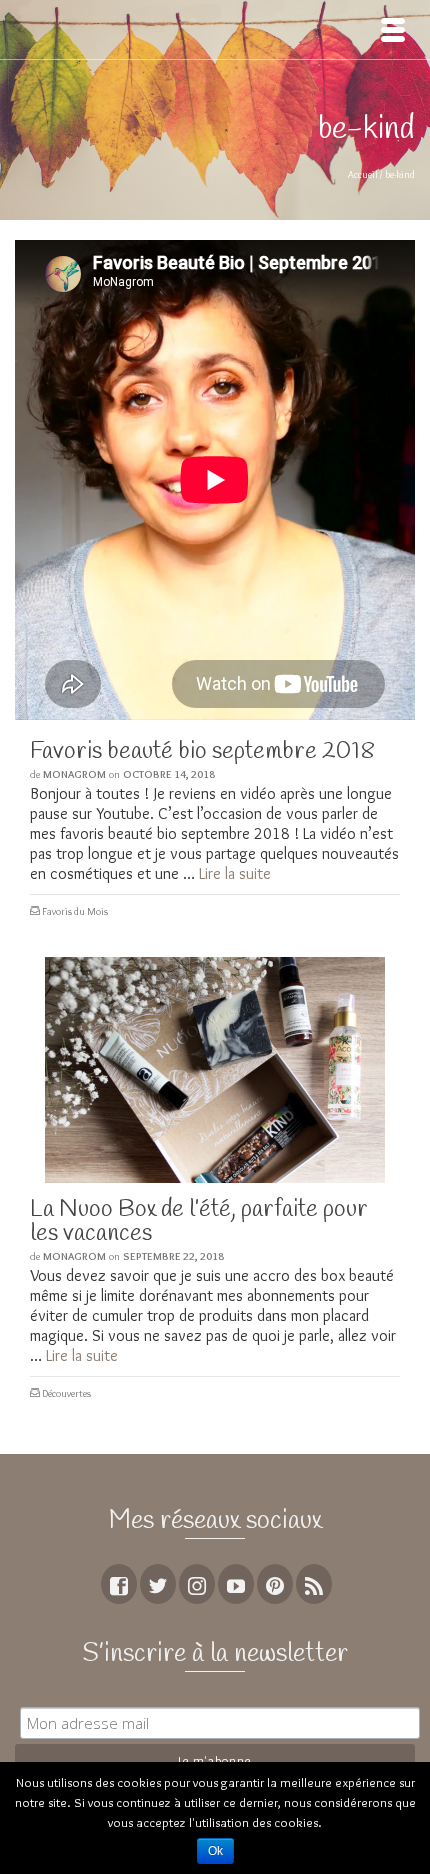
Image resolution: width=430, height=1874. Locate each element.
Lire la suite (235, 873)
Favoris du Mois (75, 911)
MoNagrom (74, 774)
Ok (215, 1851)
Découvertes (66, 1393)
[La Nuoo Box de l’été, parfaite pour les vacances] (215, 1070)
